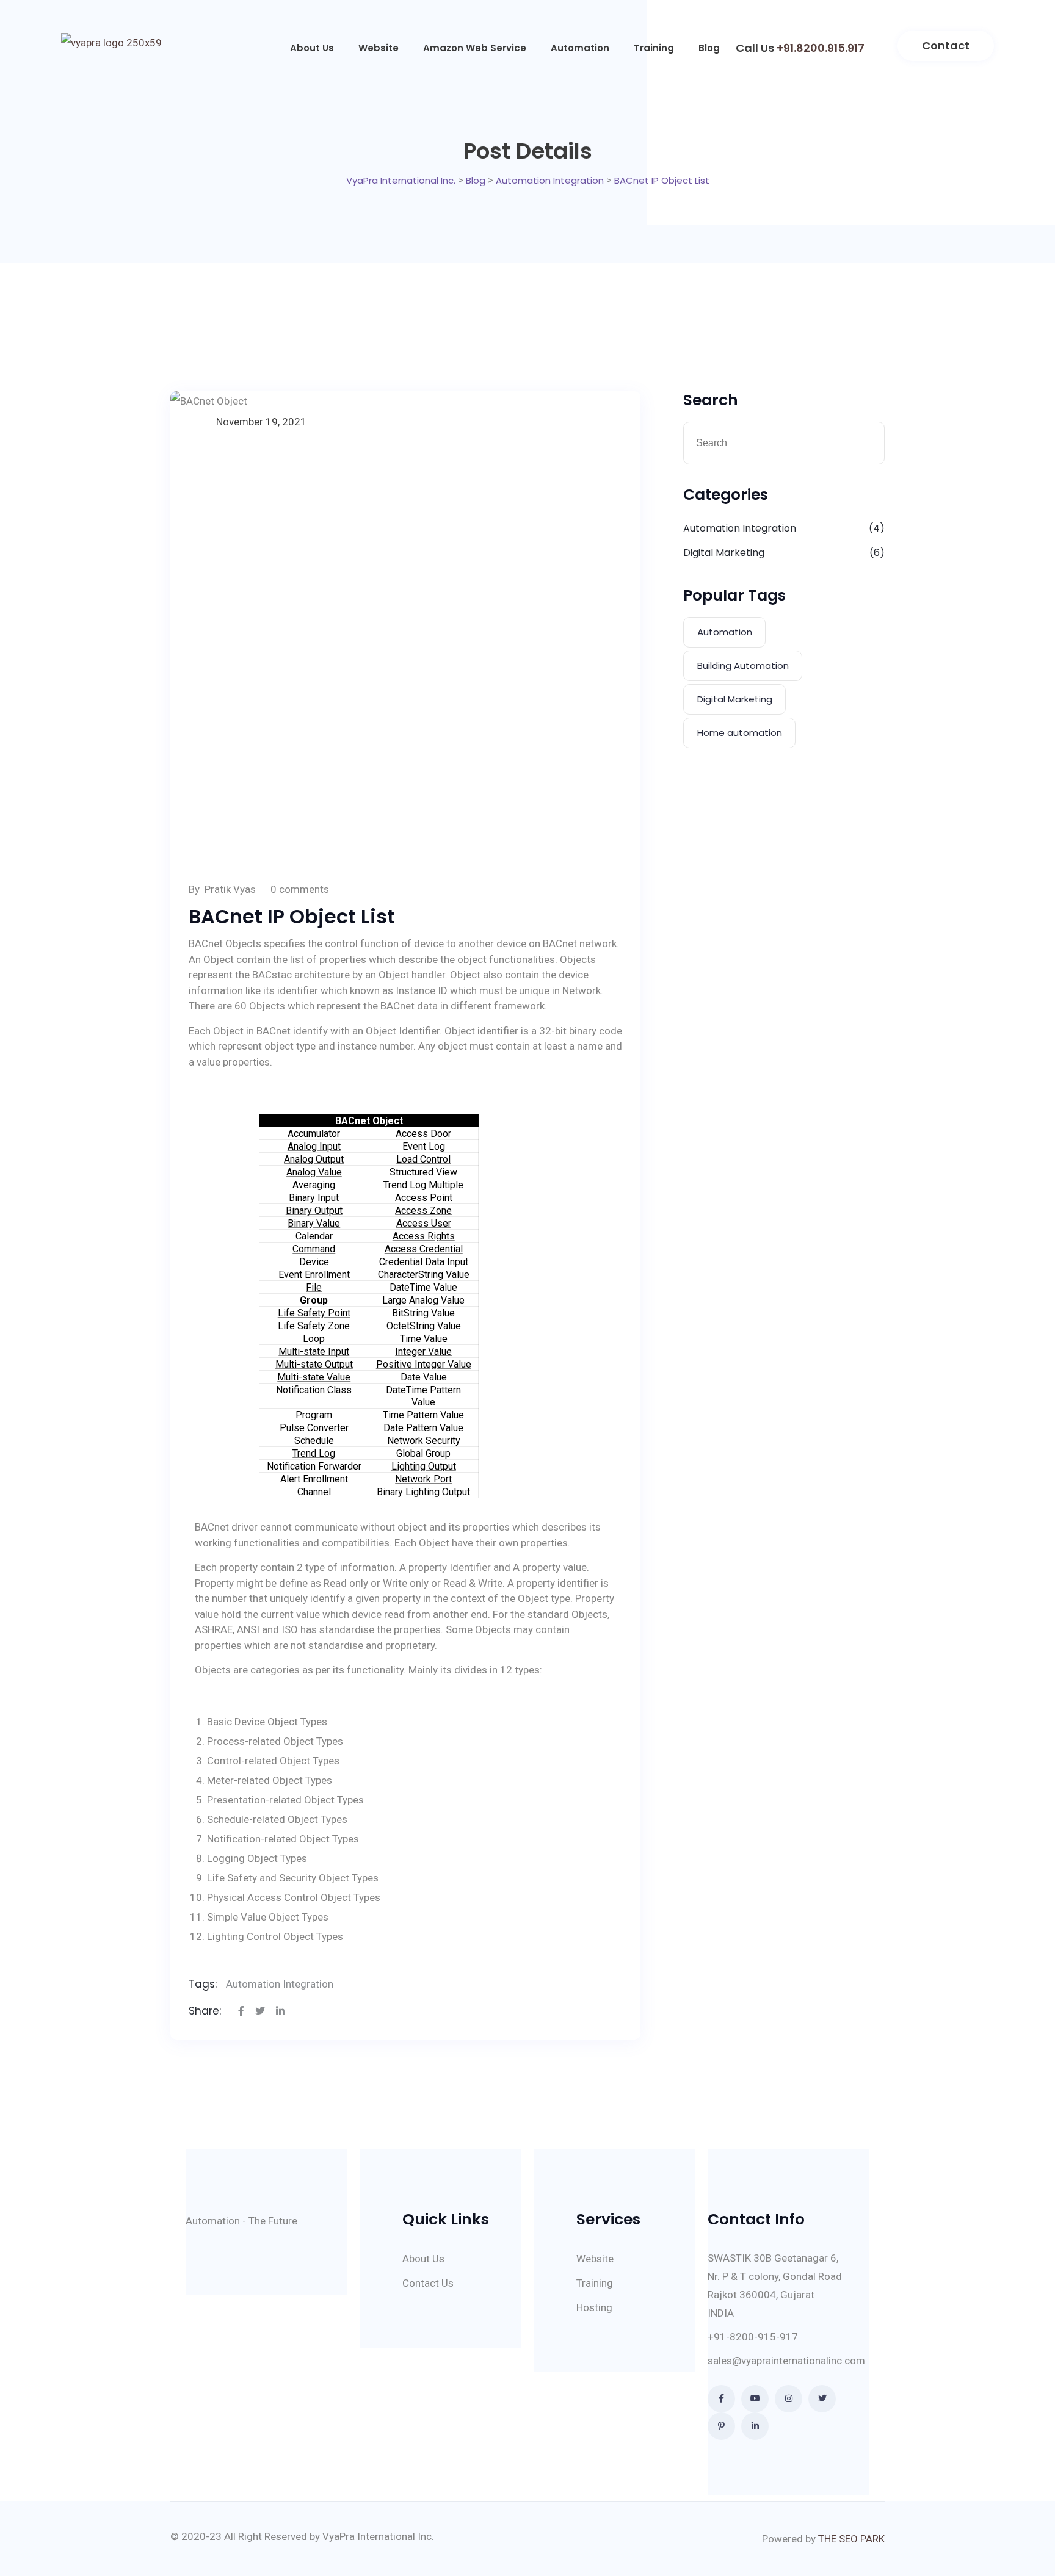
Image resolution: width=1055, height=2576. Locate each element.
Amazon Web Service (475, 48)
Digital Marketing (724, 553)
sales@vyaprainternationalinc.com (786, 2361)
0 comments (300, 889)
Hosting (594, 2307)
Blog (709, 48)
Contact (946, 45)
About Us (312, 48)
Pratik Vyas (230, 889)
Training (654, 48)
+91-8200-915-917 (753, 2337)
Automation (580, 48)
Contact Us (428, 2283)
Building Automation (743, 666)
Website (379, 48)
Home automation (740, 733)
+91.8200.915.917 (821, 48)
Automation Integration (280, 1984)
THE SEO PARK (851, 2539)
